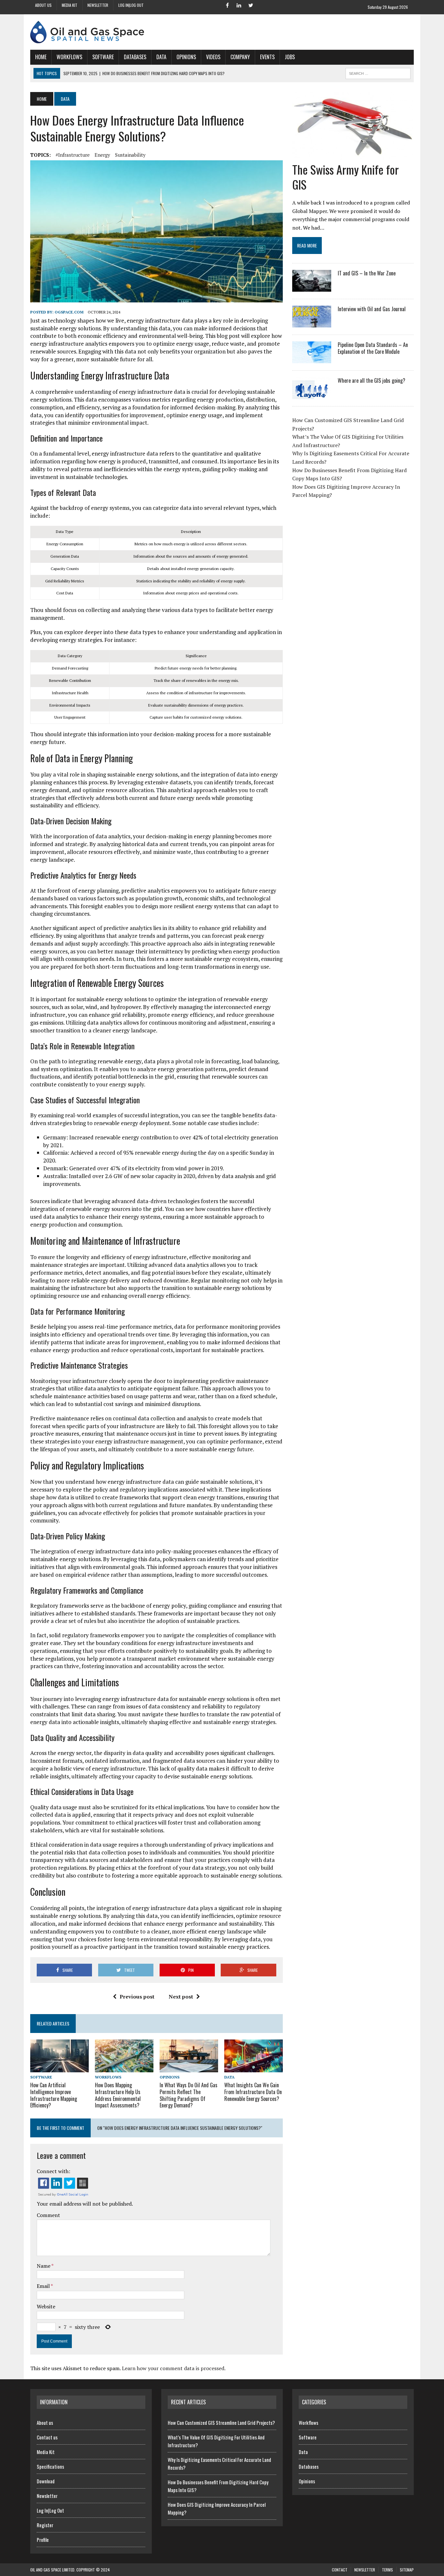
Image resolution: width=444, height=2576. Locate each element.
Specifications (50, 2466)
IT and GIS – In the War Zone (367, 273)
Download (46, 2481)
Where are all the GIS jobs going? (372, 380)
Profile (43, 2540)
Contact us (47, 2437)
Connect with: (53, 2171)
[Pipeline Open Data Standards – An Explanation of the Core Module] (312, 359)
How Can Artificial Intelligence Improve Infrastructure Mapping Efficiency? (54, 2095)
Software (103, 57)
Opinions (186, 57)
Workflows (69, 57)
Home (41, 57)
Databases (135, 57)
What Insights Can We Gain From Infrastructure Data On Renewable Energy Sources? (253, 2092)
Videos (213, 57)
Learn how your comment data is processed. (174, 2368)
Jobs (290, 57)
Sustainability (130, 155)
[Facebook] (227, 5)
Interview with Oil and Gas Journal (372, 309)
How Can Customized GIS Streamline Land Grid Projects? (221, 2423)
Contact (340, 2570)
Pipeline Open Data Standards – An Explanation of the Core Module (373, 348)
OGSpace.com (69, 312)
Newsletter (98, 5)
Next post (181, 1997)
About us (43, 5)
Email (44, 2286)
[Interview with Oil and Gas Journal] (312, 323)
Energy (102, 155)
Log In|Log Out (131, 5)
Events (267, 57)
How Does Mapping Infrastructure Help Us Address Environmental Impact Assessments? (118, 2095)
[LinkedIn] (239, 5)
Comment (48, 2215)
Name (44, 2266)
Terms (387, 2570)
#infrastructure (73, 155)
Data (161, 57)
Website (46, 2306)
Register (45, 2525)
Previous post (137, 1997)
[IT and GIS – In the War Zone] (312, 287)
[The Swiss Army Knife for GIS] (353, 156)
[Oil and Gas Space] (222, 32)
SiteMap (407, 2570)
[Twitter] (251, 5)
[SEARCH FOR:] (378, 73)
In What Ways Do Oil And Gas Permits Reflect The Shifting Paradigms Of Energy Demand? (189, 2095)
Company (240, 57)
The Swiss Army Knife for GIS (346, 177)
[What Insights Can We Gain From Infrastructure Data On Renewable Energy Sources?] (254, 2068)
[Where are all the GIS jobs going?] (312, 394)
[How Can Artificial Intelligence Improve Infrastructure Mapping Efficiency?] (59, 2068)
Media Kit (70, 5)
